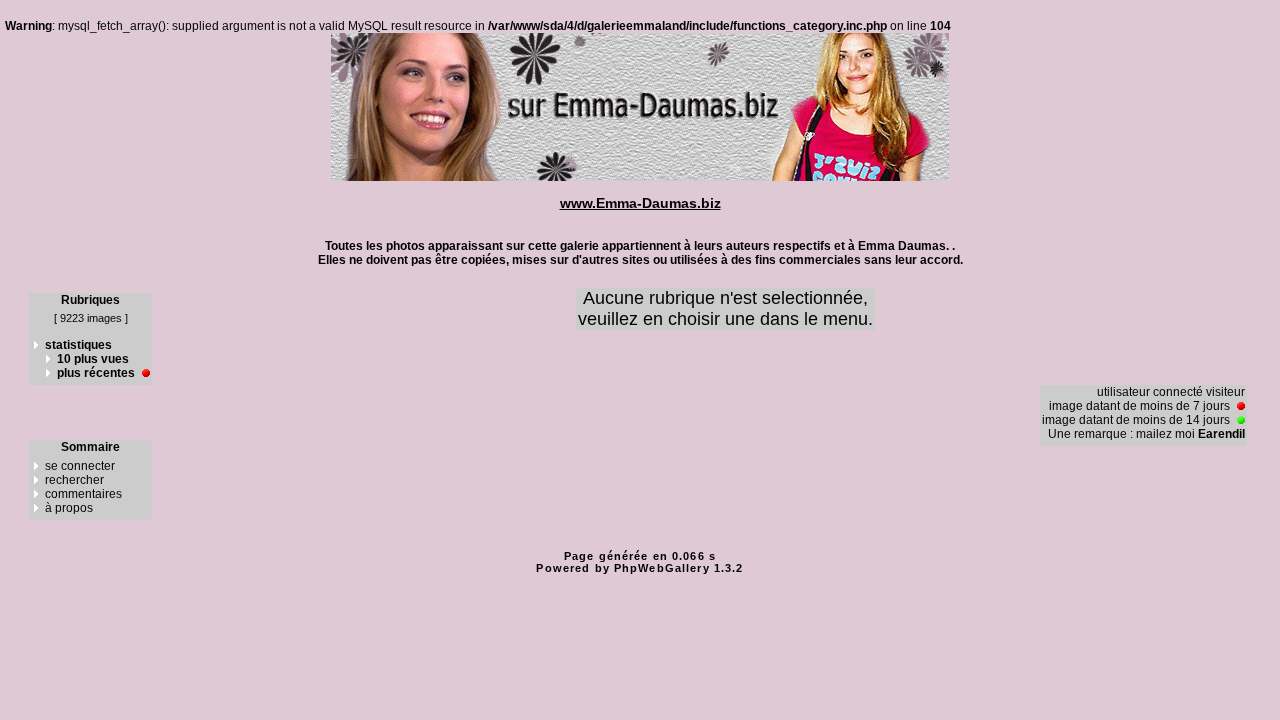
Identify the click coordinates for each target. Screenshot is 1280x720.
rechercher (74, 480)
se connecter (80, 466)
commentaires (83, 494)
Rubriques (90, 300)
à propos (69, 508)
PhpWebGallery (662, 568)
